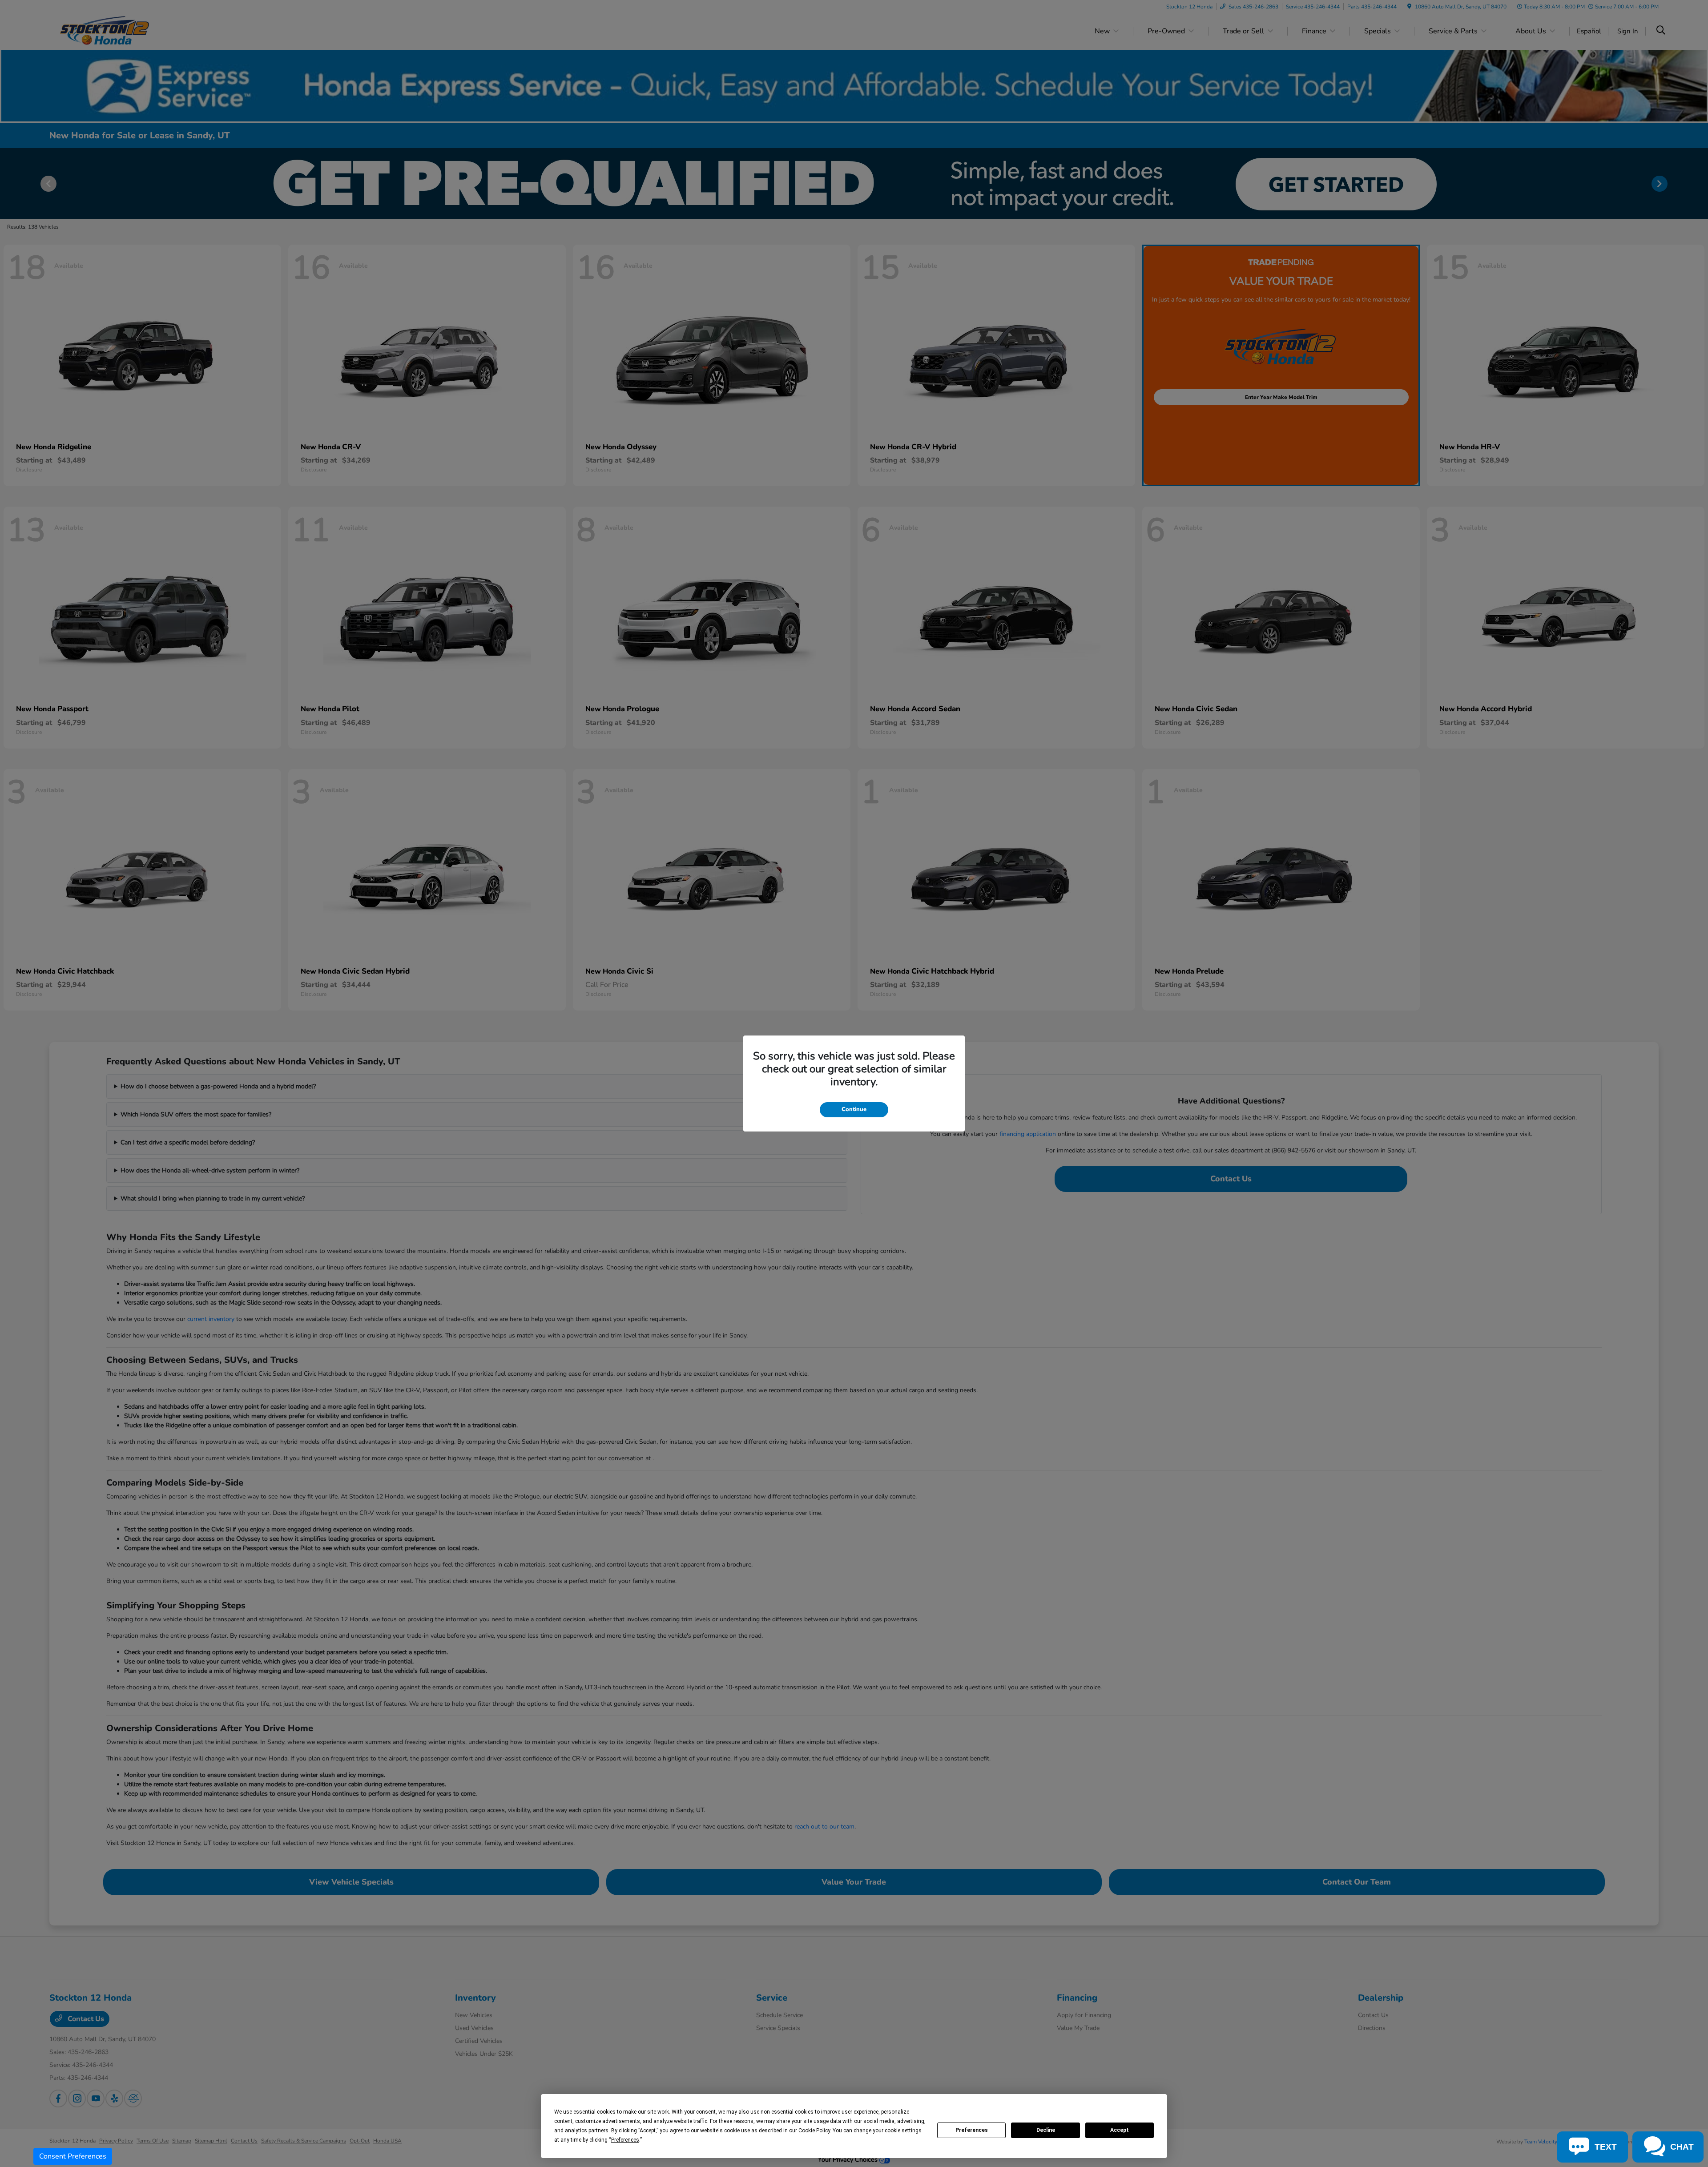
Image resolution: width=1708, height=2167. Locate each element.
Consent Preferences (73, 2156)
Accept (1120, 2130)
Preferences (972, 2130)
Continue (854, 1109)
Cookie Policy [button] (814, 2131)
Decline (1046, 2130)
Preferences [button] (625, 2140)
